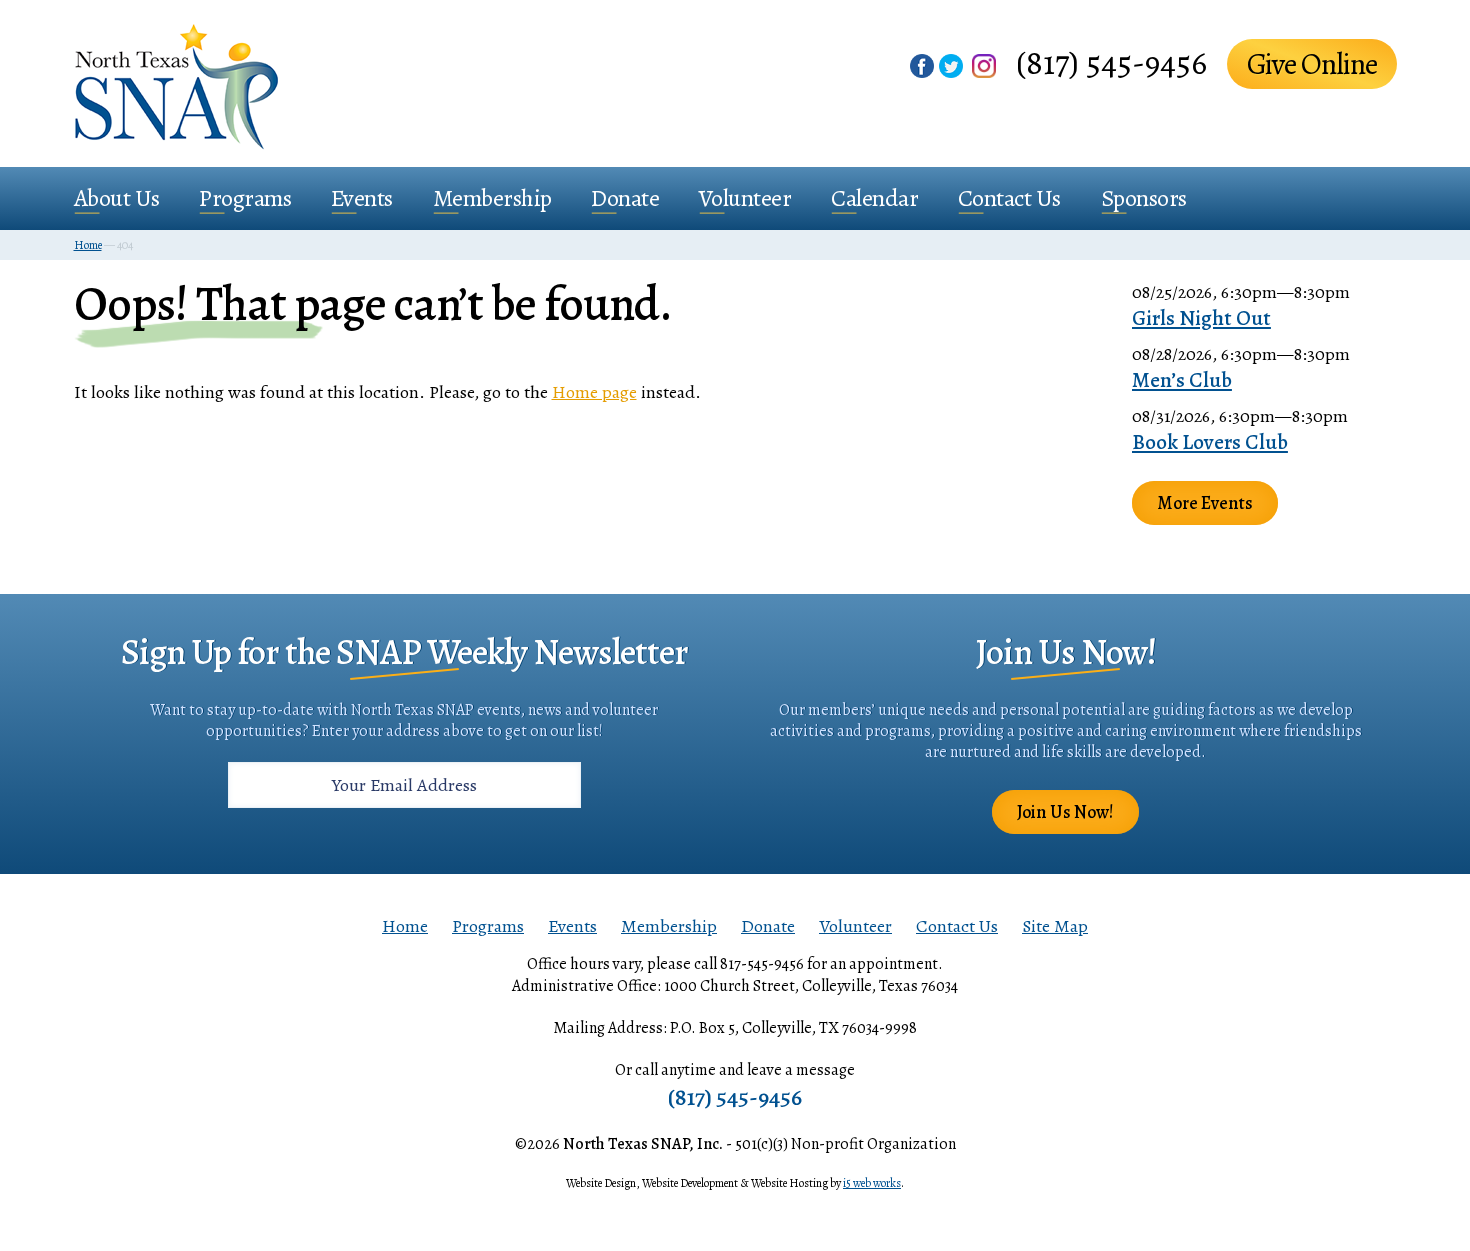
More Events (1205, 503)
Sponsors (1144, 198)
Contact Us (1009, 198)
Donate (625, 198)
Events (362, 198)
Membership (492, 198)
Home (405, 926)
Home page (594, 392)
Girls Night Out (1201, 318)
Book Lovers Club (1210, 442)
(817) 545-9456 (1111, 62)
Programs (245, 198)
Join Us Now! (1065, 812)
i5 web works (872, 1183)
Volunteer (745, 198)
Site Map (1055, 926)
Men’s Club (1182, 380)
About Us (117, 198)
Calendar (874, 198)
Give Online (1312, 64)
